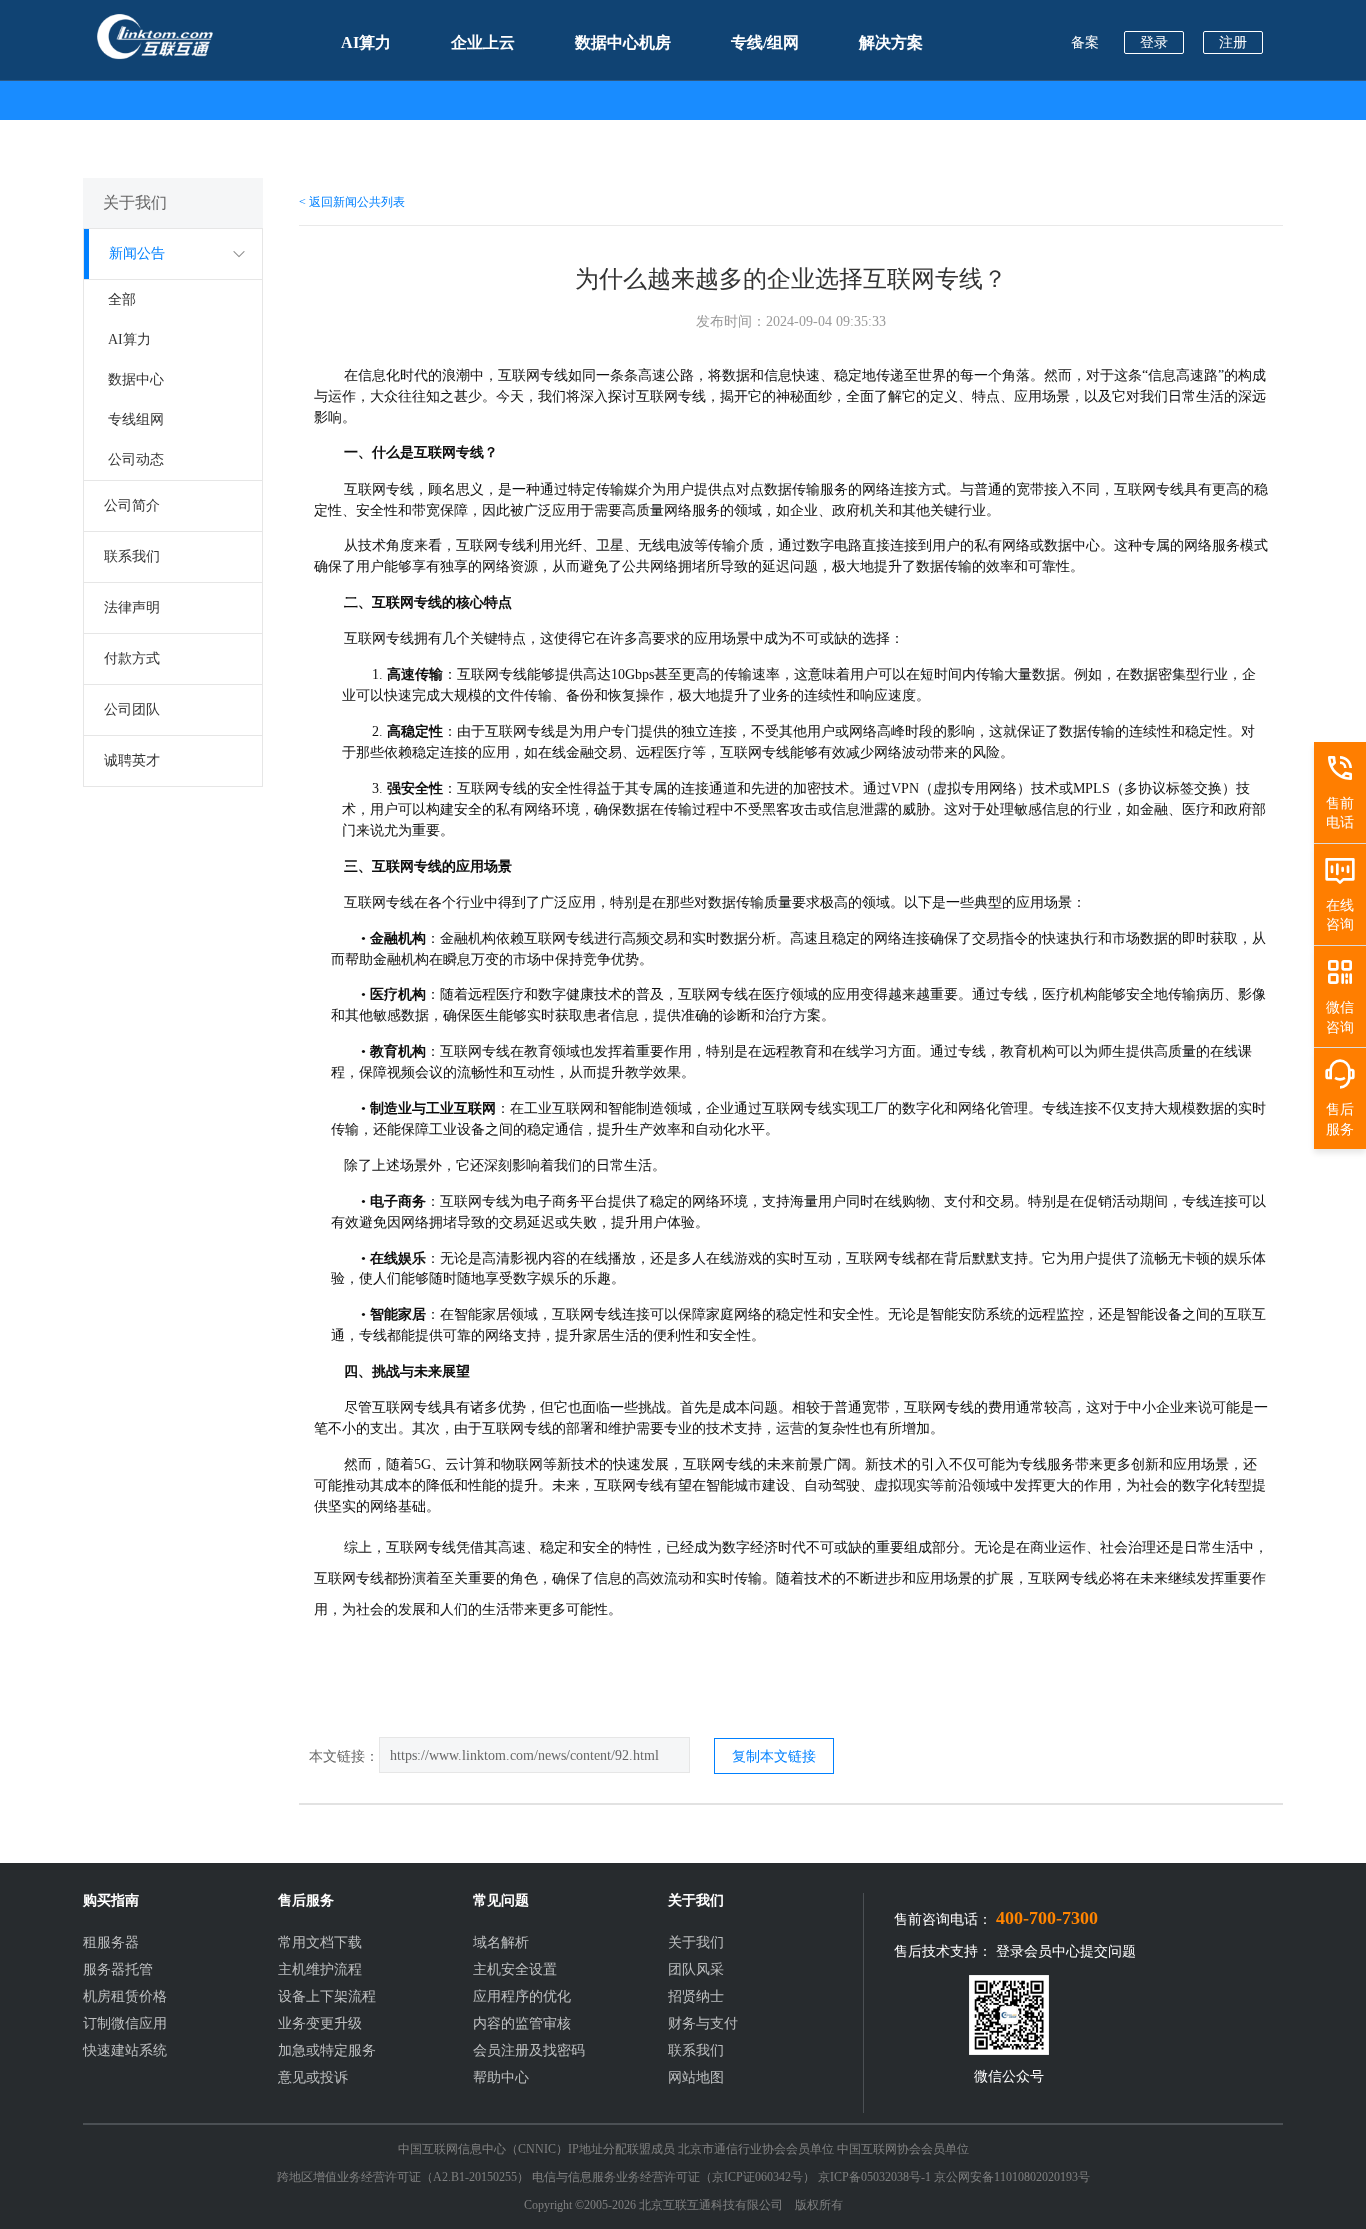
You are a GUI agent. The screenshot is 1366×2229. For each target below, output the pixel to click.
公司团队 (132, 709)
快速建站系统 (125, 2050)
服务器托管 (118, 1969)
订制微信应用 (125, 2023)
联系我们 (132, 556)
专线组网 (136, 419)
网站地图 (696, 2077)
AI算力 (366, 42)
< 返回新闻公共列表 (352, 202)
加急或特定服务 (327, 2050)
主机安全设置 (515, 1969)
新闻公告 (137, 253)
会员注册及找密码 (529, 2050)
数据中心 (136, 379)
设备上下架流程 (327, 1996)
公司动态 (136, 459)
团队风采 (696, 1969)
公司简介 (132, 505)
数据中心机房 (623, 42)
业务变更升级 (320, 2023)
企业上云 (483, 42)
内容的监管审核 (522, 2023)
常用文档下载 (320, 1942)
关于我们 (696, 1942)
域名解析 (501, 1942)
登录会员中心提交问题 (1066, 1951)
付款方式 (132, 658)
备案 (1085, 42)
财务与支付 (703, 2023)
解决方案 (891, 42)
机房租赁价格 (125, 1996)
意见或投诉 (313, 2077)
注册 (1233, 42)
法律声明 (132, 607)
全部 (122, 299)
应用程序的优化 (522, 1996)
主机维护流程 (320, 1969)
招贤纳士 (696, 1996)
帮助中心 (501, 2077)
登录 (1154, 42)
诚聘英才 (132, 760)
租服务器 (111, 1942)
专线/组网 (765, 42)
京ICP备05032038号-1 (874, 2177)
